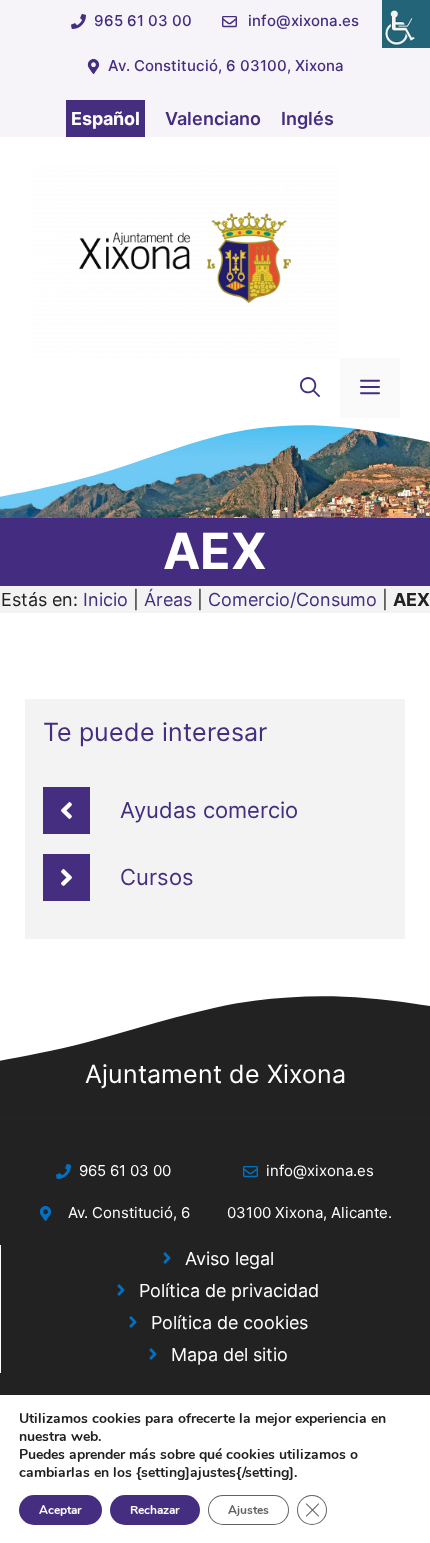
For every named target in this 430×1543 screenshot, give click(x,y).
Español (105, 118)
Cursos (157, 877)
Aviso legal (229, 1258)
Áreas (168, 599)
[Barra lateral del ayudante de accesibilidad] (406, 24)
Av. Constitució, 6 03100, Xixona (226, 65)
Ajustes (248, 1510)
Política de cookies (229, 1322)
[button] (310, 388)
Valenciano (213, 118)
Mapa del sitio (229, 1354)
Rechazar (155, 1510)
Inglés (307, 118)
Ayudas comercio (209, 810)
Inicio (105, 599)
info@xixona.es (303, 20)
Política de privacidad (229, 1290)
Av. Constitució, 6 (129, 1212)
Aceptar (60, 1510)
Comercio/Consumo (292, 599)
